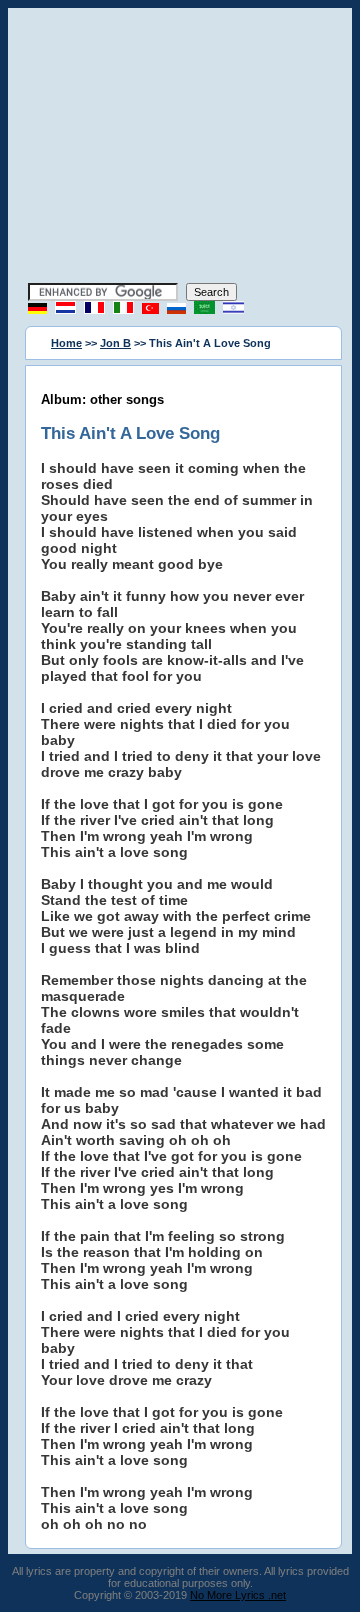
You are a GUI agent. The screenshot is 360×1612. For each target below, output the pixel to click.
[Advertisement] (180, 148)
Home (66, 343)
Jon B (115, 343)
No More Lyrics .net (238, 1595)
